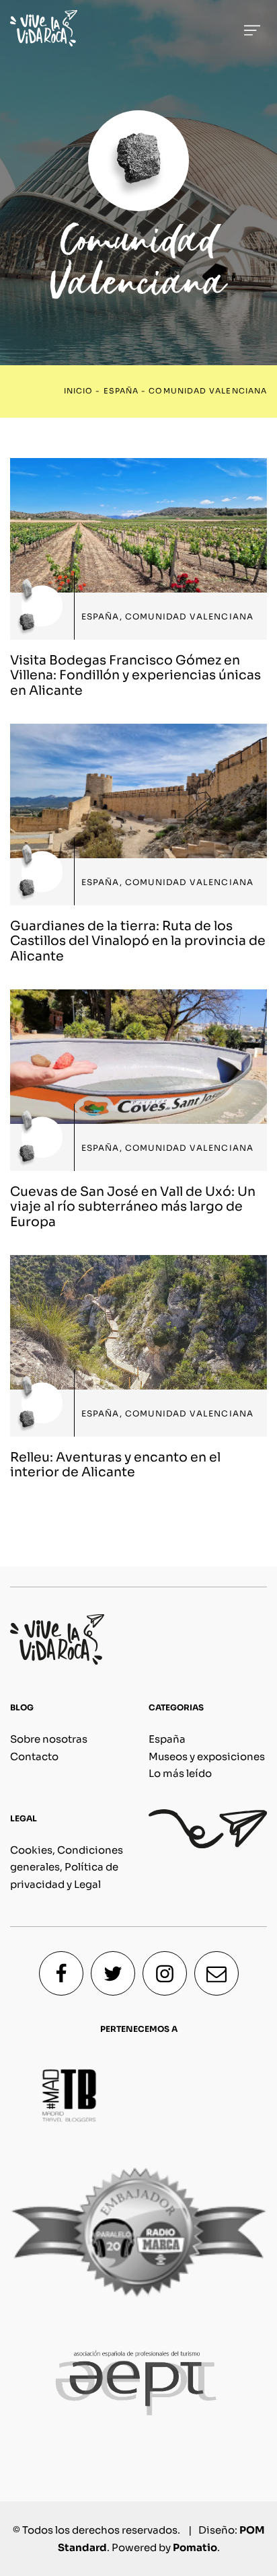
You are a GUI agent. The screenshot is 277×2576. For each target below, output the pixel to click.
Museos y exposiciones (207, 1756)
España (121, 391)
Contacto (34, 1756)
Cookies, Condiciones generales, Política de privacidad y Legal (67, 1867)
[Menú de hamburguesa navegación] (252, 28)
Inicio (78, 391)
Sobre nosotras (49, 1739)
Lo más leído (180, 1773)
